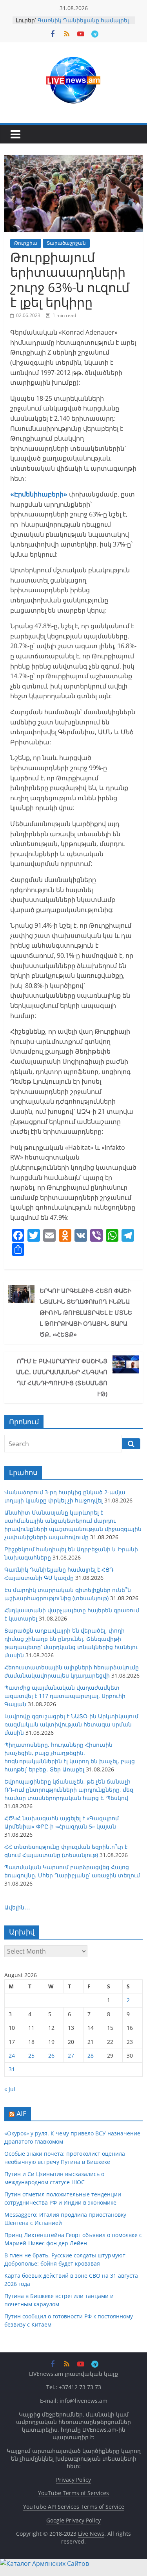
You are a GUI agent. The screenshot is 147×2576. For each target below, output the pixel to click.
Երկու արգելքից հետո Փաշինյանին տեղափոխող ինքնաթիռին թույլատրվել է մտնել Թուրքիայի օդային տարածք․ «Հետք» (86, 1312)
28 (91, 2055)
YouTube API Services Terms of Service (74, 2507)
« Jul (10, 2089)
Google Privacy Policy (73, 2520)
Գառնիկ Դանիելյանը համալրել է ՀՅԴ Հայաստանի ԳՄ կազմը (83, 24)
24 (12, 2055)
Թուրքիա (26, 243)
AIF (21, 2114)
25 (31, 2055)
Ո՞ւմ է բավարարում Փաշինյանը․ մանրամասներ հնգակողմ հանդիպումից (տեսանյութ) (62, 1377)
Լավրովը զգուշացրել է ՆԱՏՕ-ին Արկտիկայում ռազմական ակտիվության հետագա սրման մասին (71, 1724)
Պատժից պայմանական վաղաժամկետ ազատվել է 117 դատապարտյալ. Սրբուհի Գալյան (65, 1696)
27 (71, 2055)
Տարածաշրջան (66, 243)
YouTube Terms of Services (73, 2493)
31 (12, 2069)
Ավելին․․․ (17, 1907)
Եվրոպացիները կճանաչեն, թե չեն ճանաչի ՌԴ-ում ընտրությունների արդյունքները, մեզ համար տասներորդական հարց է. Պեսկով (69, 1790)
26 (51, 2055)
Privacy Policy (73, 2480)
